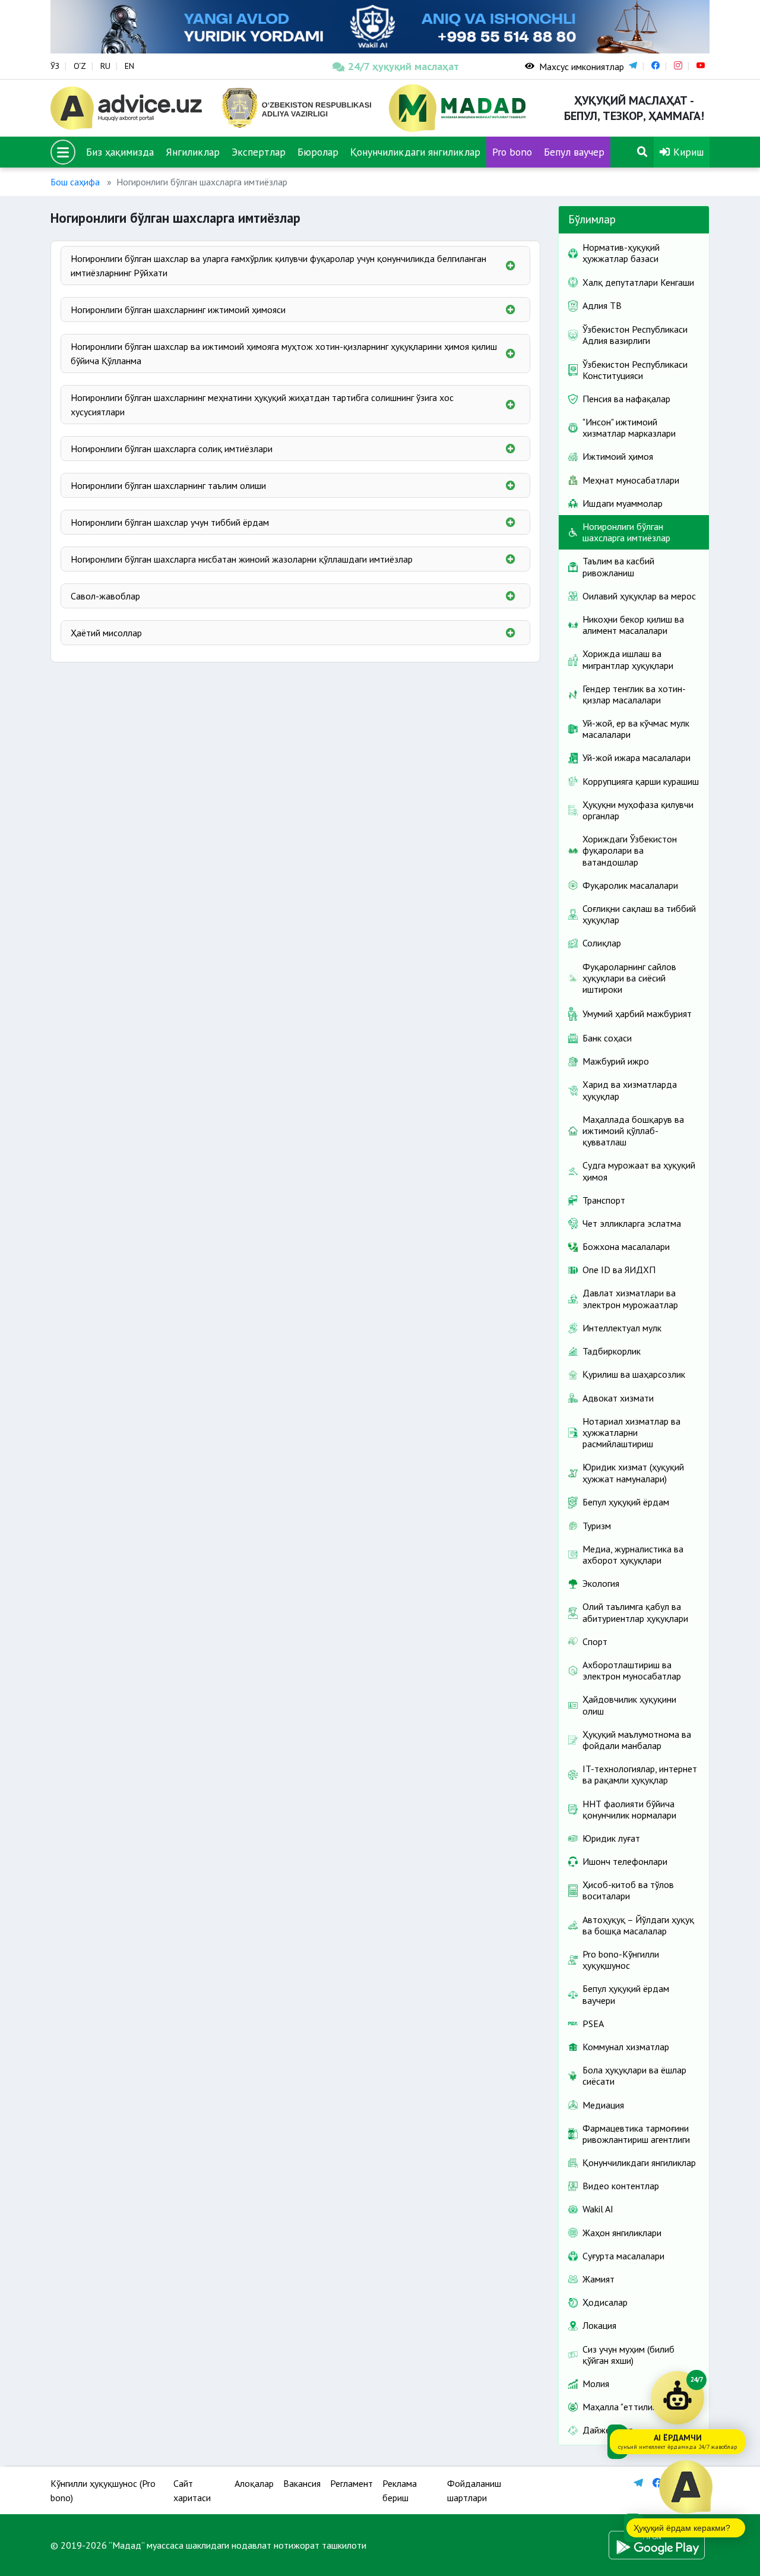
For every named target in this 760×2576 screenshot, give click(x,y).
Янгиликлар (193, 152)
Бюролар (318, 152)
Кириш (687, 152)
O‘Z (80, 66)
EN (129, 66)
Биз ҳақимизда (120, 152)
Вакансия (302, 2483)
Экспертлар (259, 152)
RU (105, 66)
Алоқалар (254, 2483)
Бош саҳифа (75, 182)
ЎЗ (55, 66)
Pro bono (512, 152)
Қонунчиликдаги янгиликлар (415, 152)
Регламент (351, 2483)
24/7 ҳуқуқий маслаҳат (403, 66)
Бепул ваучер (574, 152)
